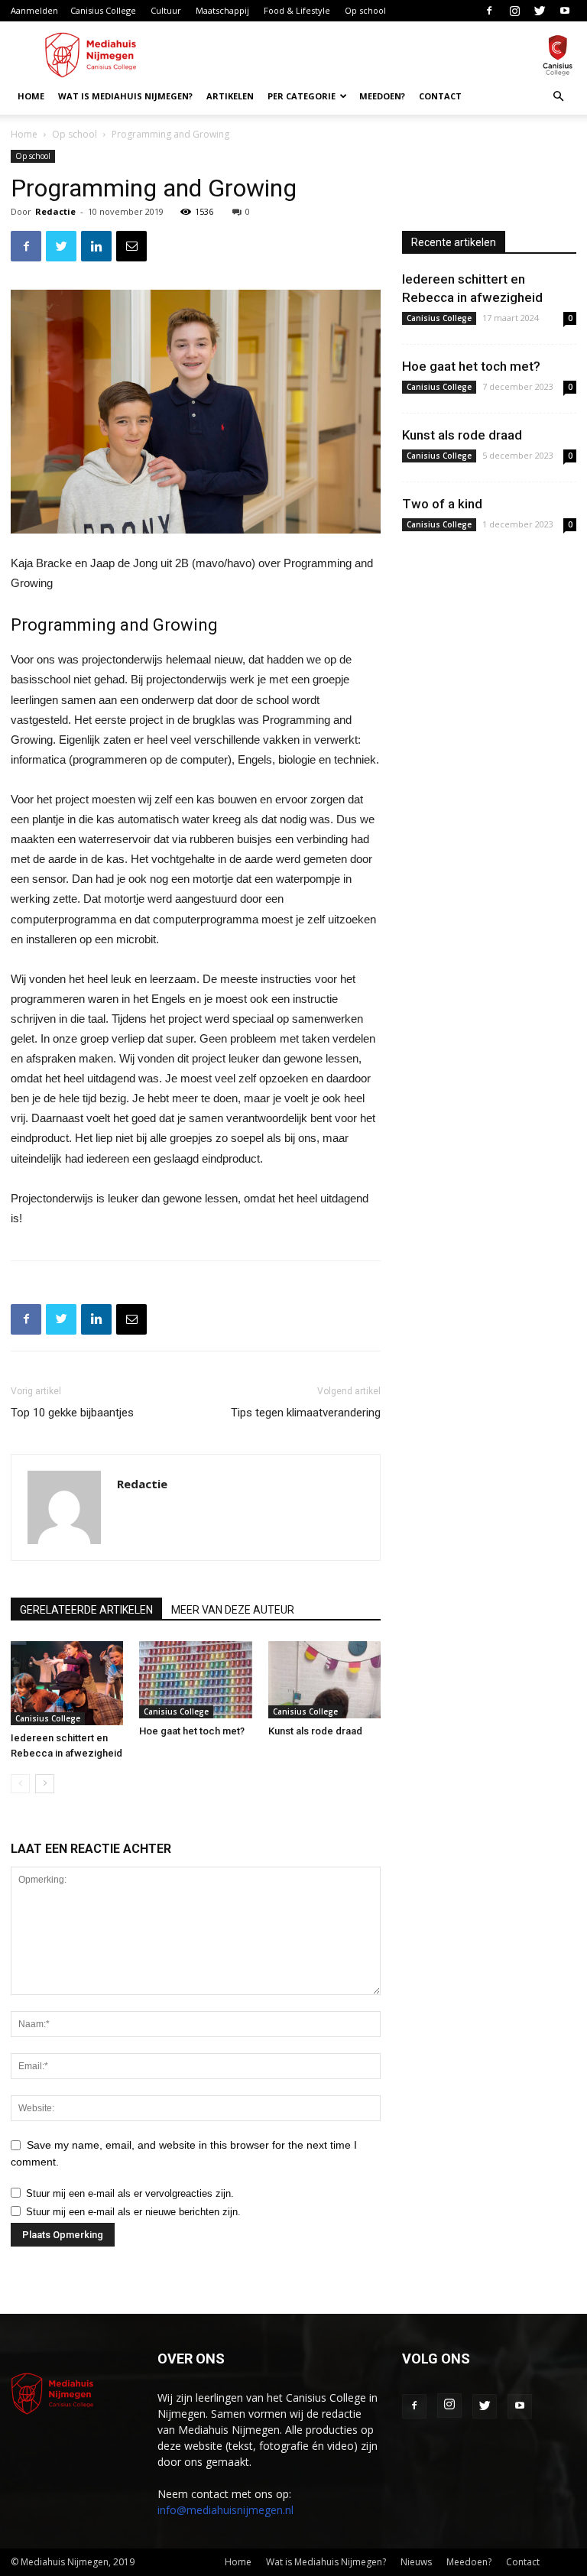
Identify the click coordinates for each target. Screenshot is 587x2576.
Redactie (55, 211)
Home (31, 96)
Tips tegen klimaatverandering (306, 1413)
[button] (558, 97)
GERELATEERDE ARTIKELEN (86, 1610)
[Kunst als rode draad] (324, 1680)
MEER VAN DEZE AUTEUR (233, 1610)
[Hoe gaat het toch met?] (195, 1680)
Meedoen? (382, 96)
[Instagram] (514, 11)
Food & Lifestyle (297, 10)
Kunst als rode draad (315, 1731)
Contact (440, 96)
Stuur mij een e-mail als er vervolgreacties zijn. (130, 2193)
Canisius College (103, 10)
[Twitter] (540, 11)
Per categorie (302, 96)
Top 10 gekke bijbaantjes (72, 1413)
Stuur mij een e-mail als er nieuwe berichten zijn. (133, 2212)
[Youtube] (565, 11)
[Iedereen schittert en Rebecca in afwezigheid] (67, 1683)
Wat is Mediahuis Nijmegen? (125, 96)
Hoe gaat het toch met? (192, 1731)
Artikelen (230, 96)
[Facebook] (489, 11)
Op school (365, 10)
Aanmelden (34, 10)
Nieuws (416, 2562)
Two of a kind (442, 504)
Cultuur (166, 10)
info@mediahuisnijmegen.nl (225, 2510)
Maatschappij (222, 10)
